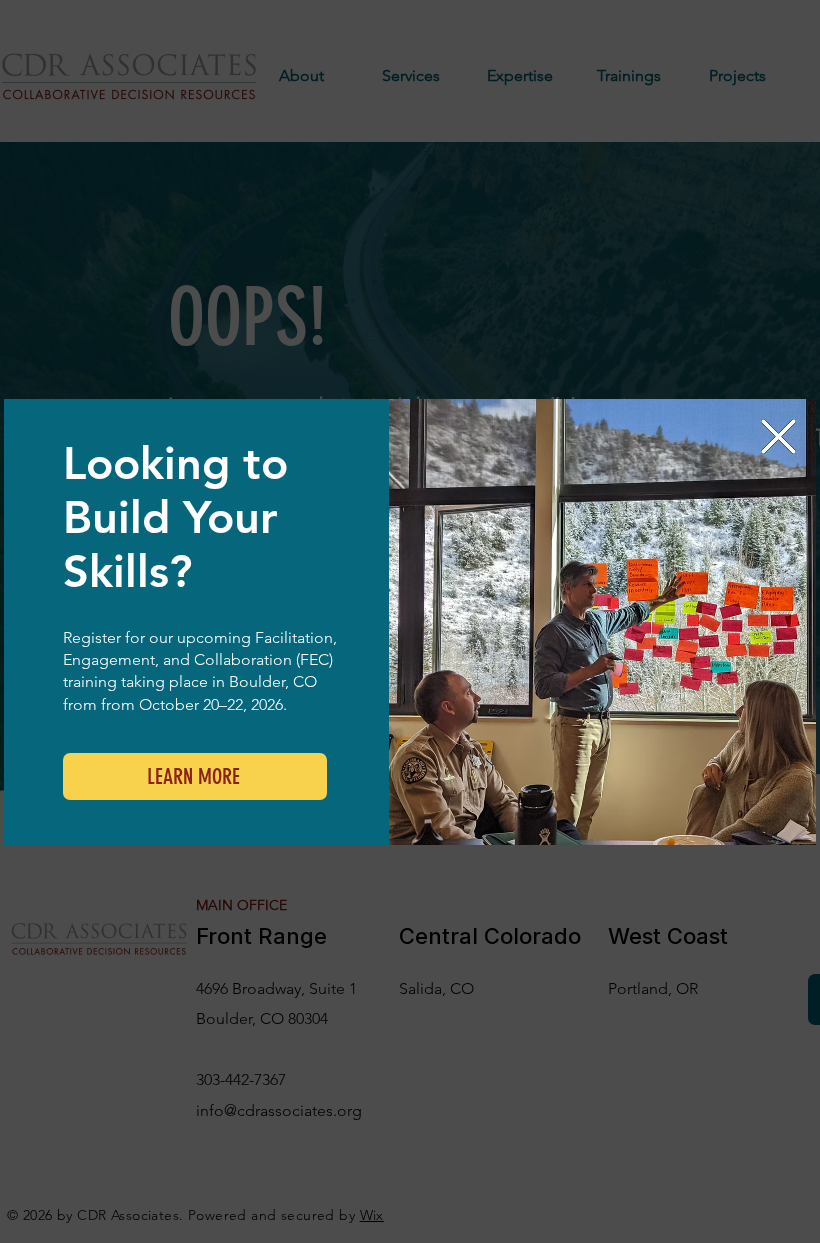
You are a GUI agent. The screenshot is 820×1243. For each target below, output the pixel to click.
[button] (778, 436)
